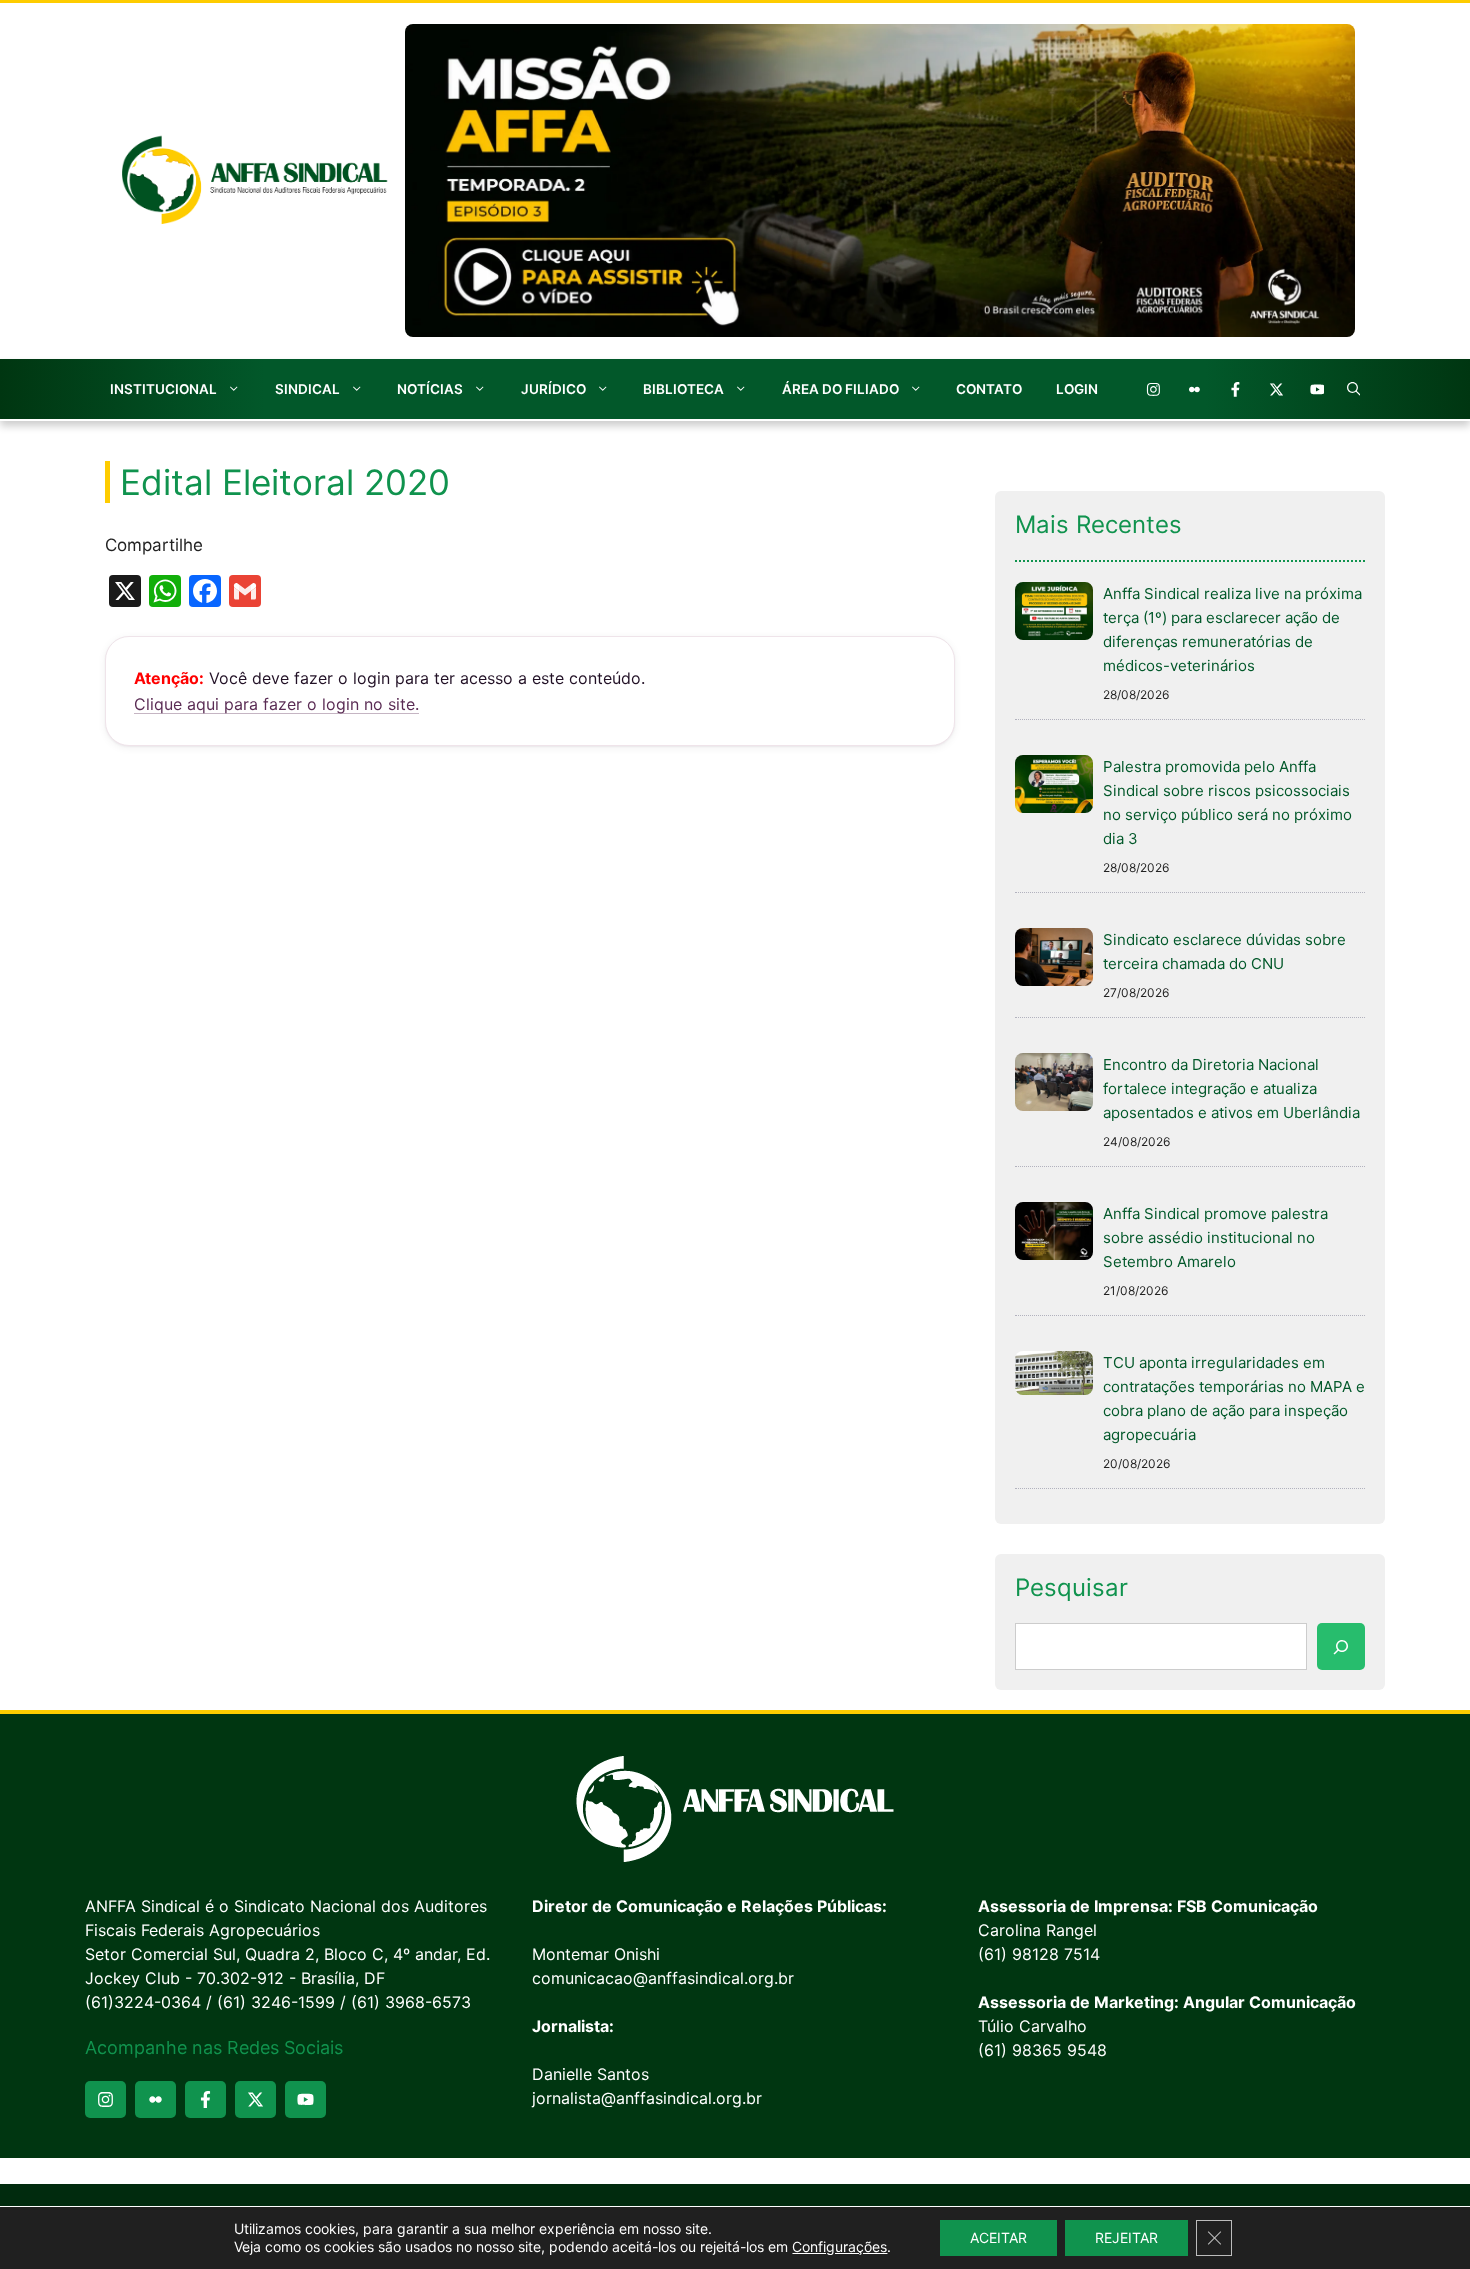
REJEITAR (1126, 2237)
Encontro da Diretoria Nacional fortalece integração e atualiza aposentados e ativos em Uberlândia (1231, 1088)
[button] (1354, 389)
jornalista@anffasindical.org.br (647, 2098)
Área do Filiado (840, 389)
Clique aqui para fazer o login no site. (276, 704)
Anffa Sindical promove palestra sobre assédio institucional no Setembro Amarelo (1215, 1237)
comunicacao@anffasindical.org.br (663, 1978)
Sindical (307, 389)
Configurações (839, 2246)
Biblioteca (683, 389)
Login (1077, 389)
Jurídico (553, 389)
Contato (989, 389)
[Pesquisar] (1341, 1647)
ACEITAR (998, 2237)
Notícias (430, 389)
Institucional (163, 389)
